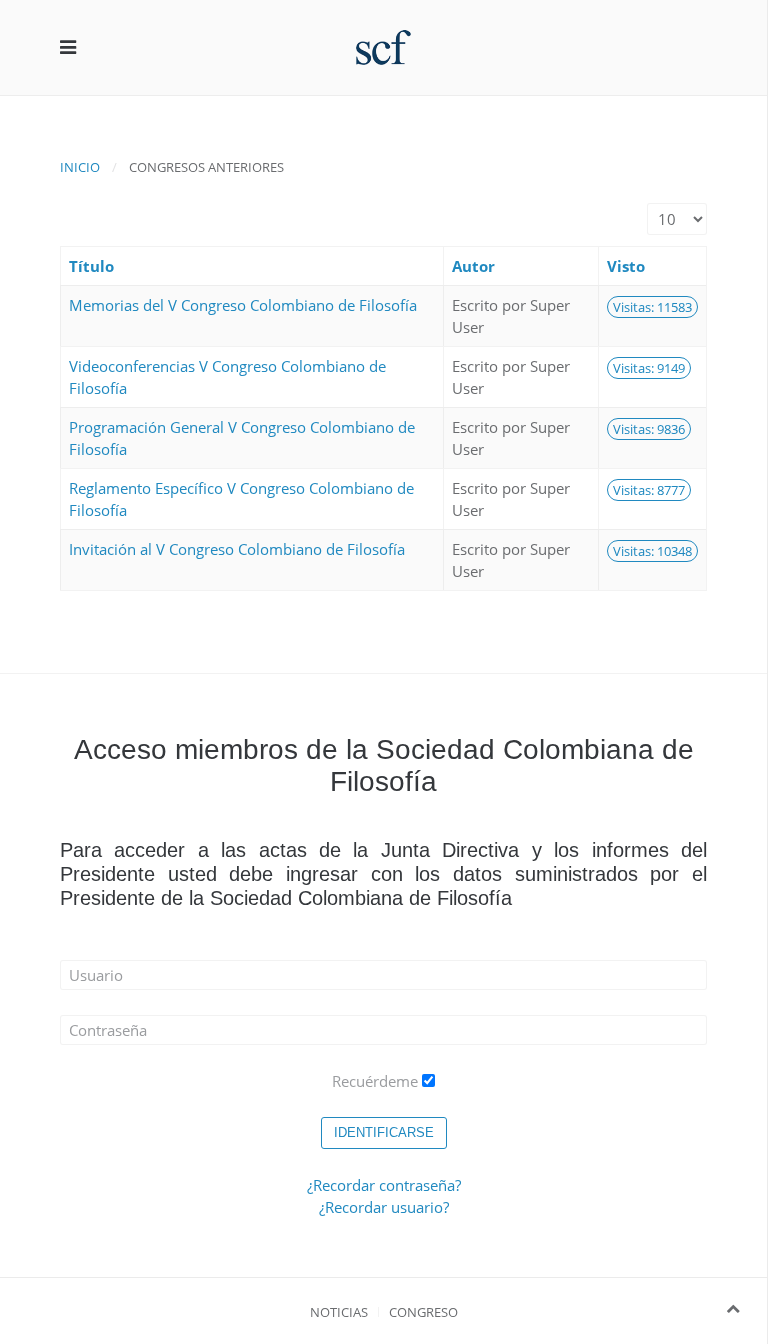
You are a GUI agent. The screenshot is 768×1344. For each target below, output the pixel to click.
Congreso (423, 1312)
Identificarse (384, 1132)
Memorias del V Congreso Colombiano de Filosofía (243, 305)
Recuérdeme (375, 1081)
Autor (473, 266)
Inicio (80, 167)
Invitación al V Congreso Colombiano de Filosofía (237, 549)
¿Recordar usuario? (384, 1207)
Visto (626, 266)
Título (91, 266)
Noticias (339, 1312)
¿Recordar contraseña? (384, 1185)
